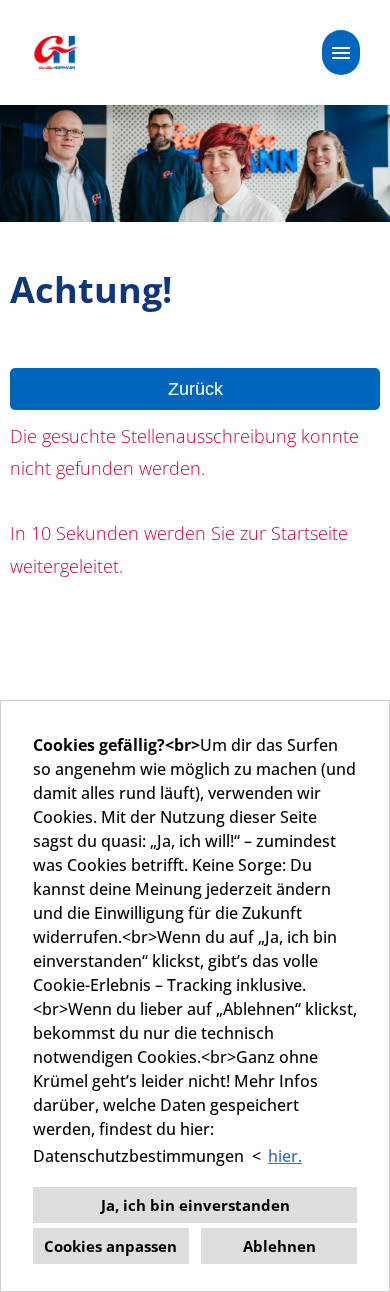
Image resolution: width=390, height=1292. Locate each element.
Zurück (195, 389)
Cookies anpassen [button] (110, 1246)
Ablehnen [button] (279, 1246)
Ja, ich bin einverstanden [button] (195, 1205)
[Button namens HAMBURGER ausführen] (341, 52)
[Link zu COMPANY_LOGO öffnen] (55, 52)
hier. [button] (285, 1156)
